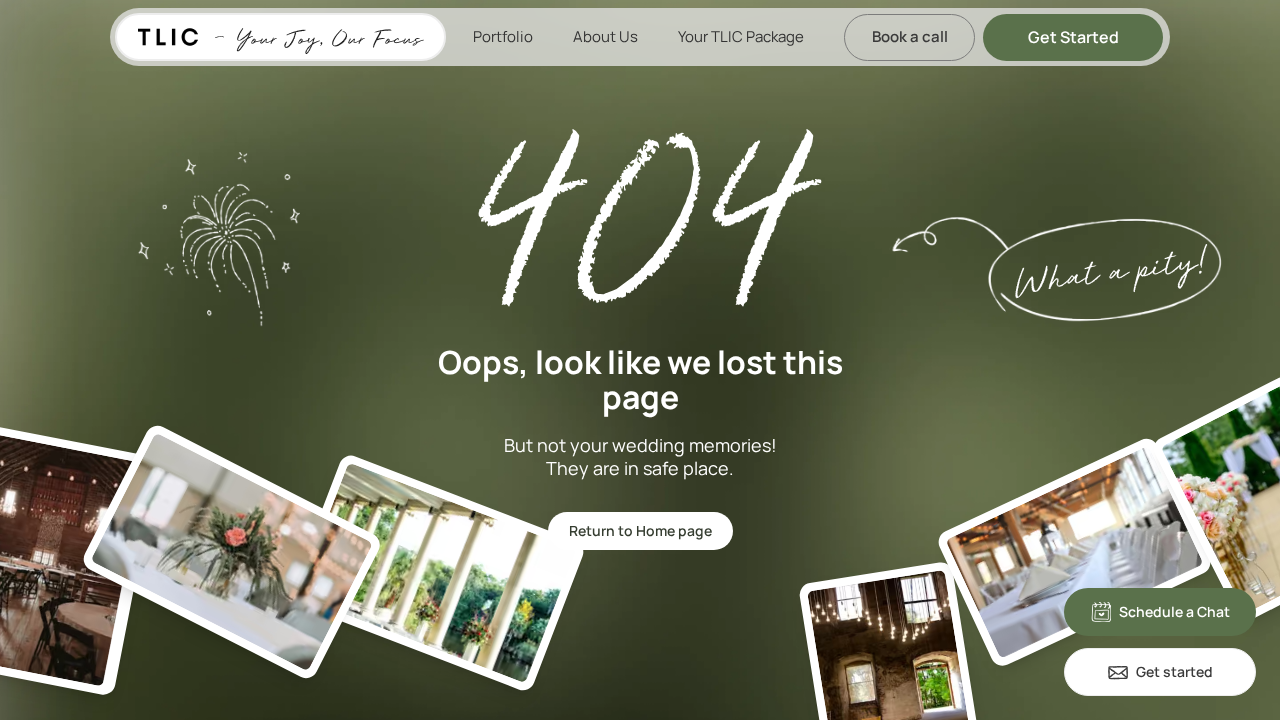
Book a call (910, 36)
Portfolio (503, 36)
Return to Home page (640, 530)
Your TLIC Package (741, 36)
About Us (605, 36)
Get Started (1073, 37)
